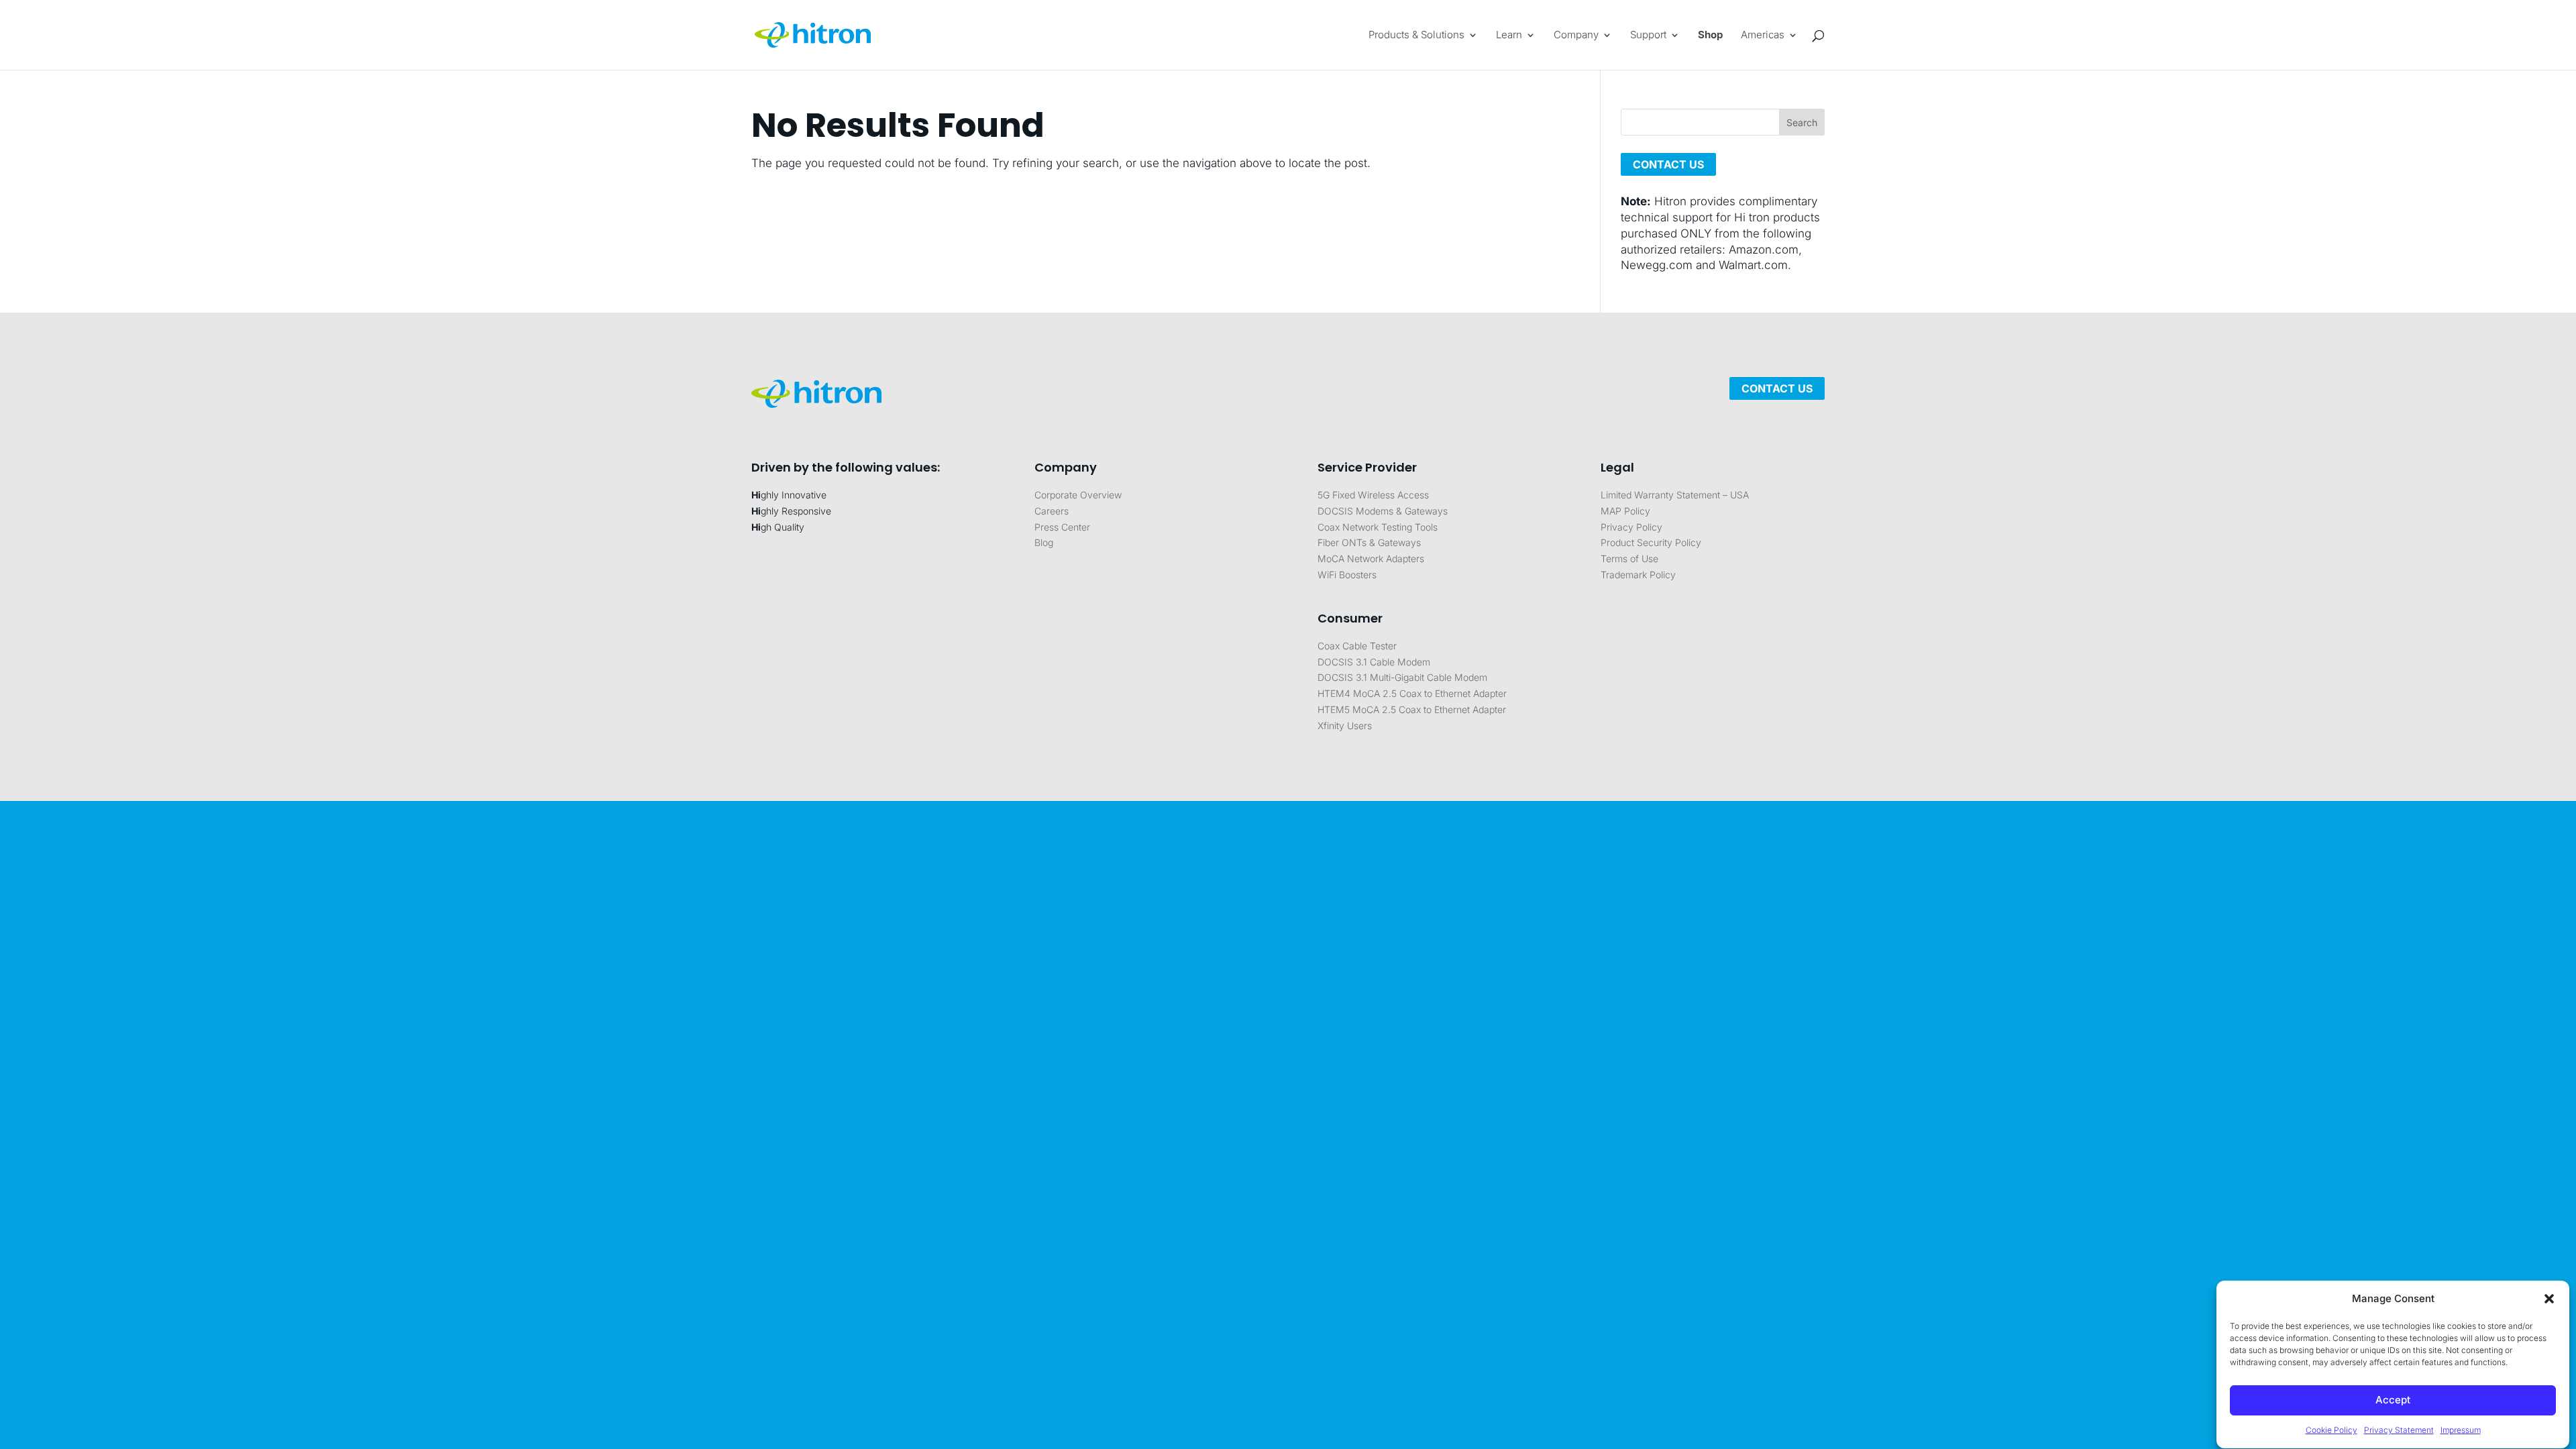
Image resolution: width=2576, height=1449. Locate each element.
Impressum (2461, 1431)
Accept (2393, 1400)
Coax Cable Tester (1357, 646)
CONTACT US (1668, 164)
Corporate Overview (1078, 495)
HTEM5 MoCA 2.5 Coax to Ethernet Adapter (1412, 709)
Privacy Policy (1631, 527)
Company (1576, 36)
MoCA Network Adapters (1371, 558)
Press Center (1062, 527)
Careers (1052, 511)
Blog (1044, 542)
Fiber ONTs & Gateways (1369, 542)
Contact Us (1777, 388)
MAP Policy (1625, 511)
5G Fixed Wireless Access (1373, 495)
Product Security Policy (1651, 542)
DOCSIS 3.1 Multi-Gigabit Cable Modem (1402, 677)
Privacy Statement (2399, 1431)
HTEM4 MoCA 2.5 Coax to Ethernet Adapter (1412, 693)
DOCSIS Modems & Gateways (1383, 511)
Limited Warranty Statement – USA (1675, 495)
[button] (2549, 1299)
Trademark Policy (1638, 575)
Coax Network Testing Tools (1378, 527)
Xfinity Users (1345, 726)
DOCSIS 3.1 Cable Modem (1374, 662)
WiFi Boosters (1347, 575)
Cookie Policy (2331, 1431)
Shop (1710, 36)
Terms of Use (1629, 558)
